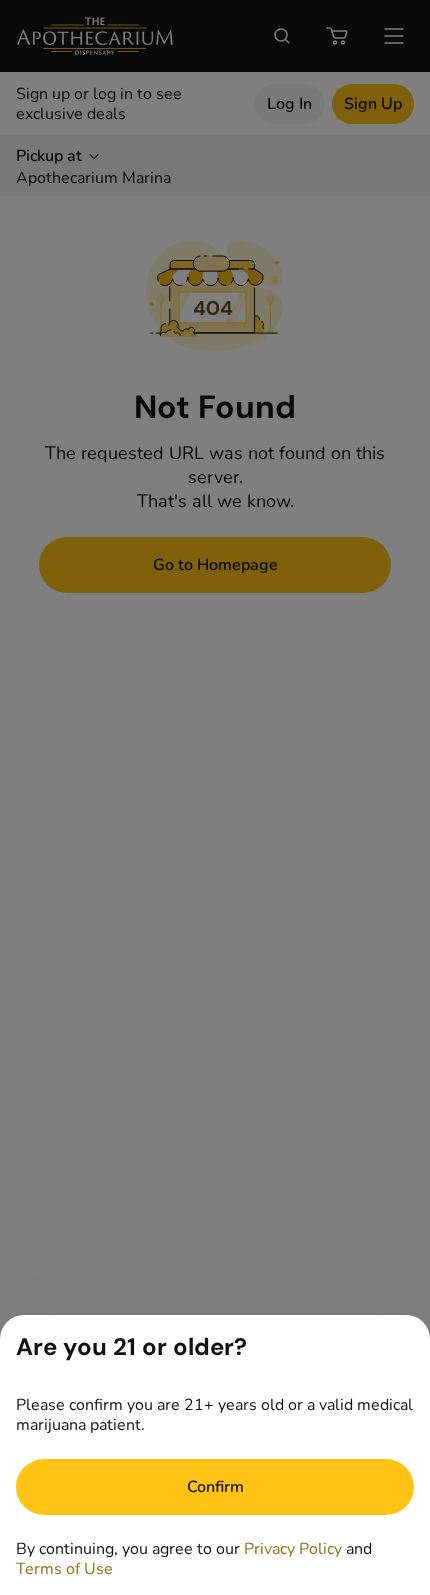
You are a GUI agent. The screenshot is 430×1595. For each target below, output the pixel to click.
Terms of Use (64, 1569)
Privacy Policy (293, 1549)
